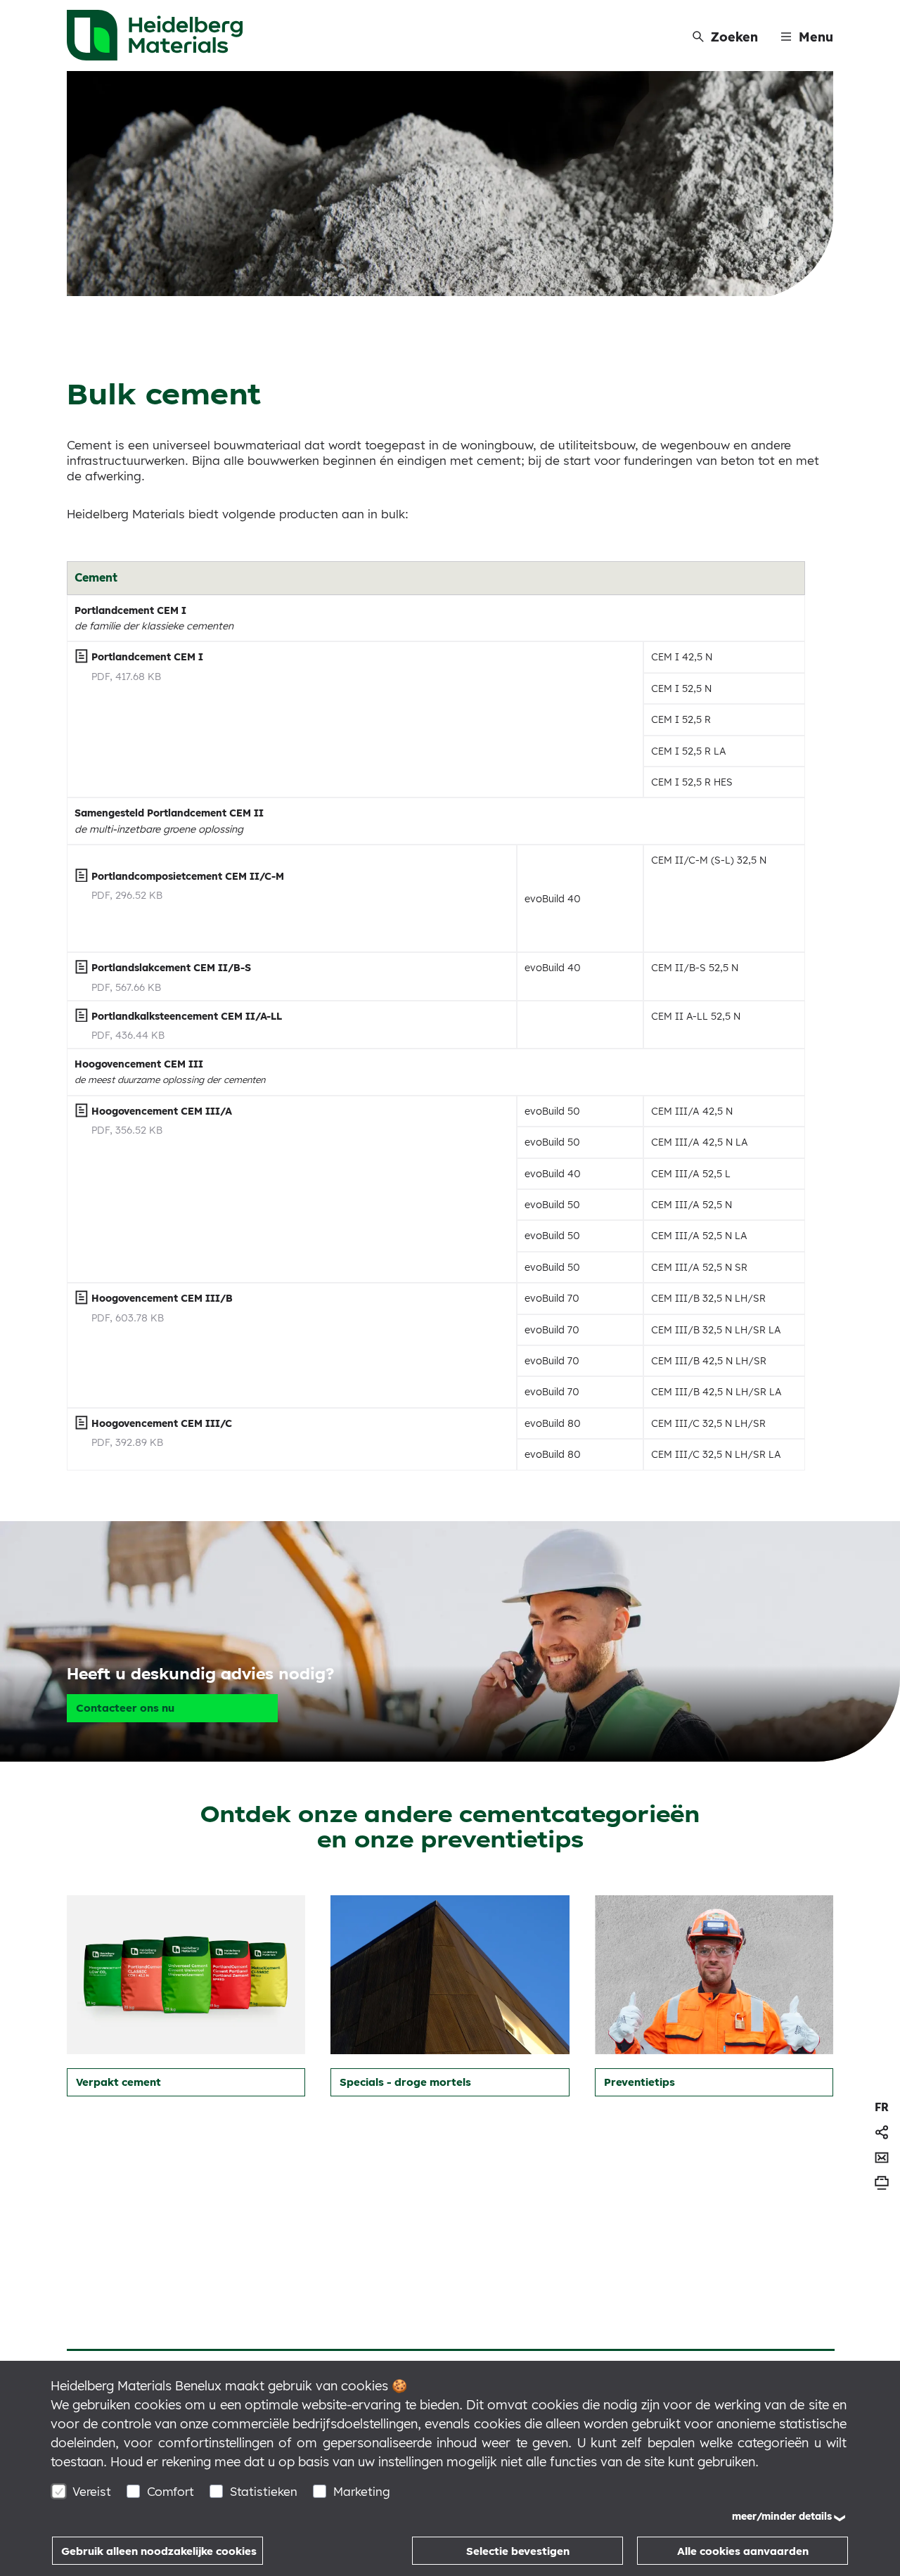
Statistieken (264, 2491)
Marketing (362, 2491)
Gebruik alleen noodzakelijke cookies (159, 2551)
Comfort (171, 2491)
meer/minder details (782, 2516)
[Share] (882, 2132)
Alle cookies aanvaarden (743, 2551)
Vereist (92, 2491)
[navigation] (882, 2107)
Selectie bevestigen (518, 2551)
